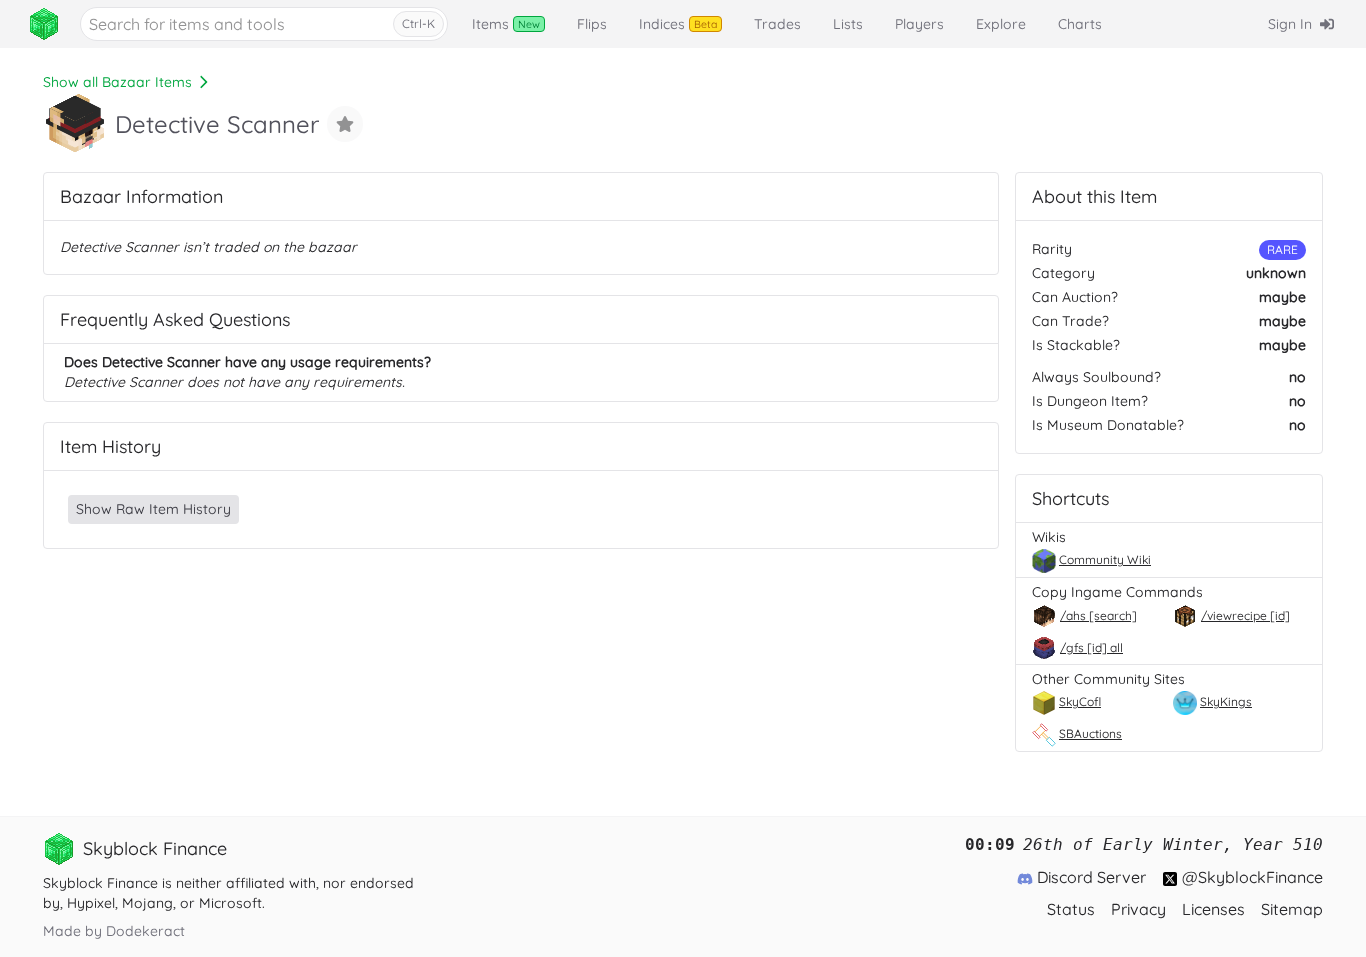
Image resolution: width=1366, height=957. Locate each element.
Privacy (1138, 909)
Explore (1001, 24)
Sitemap (1292, 909)
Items (506, 24)
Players (919, 24)
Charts (1080, 24)
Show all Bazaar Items (117, 82)
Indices (678, 24)
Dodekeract (145, 931)
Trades (777, 24)
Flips (592, 24)
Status (1071, 909)
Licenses (1213, 909)
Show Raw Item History (153, 509)
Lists (848, 24)
